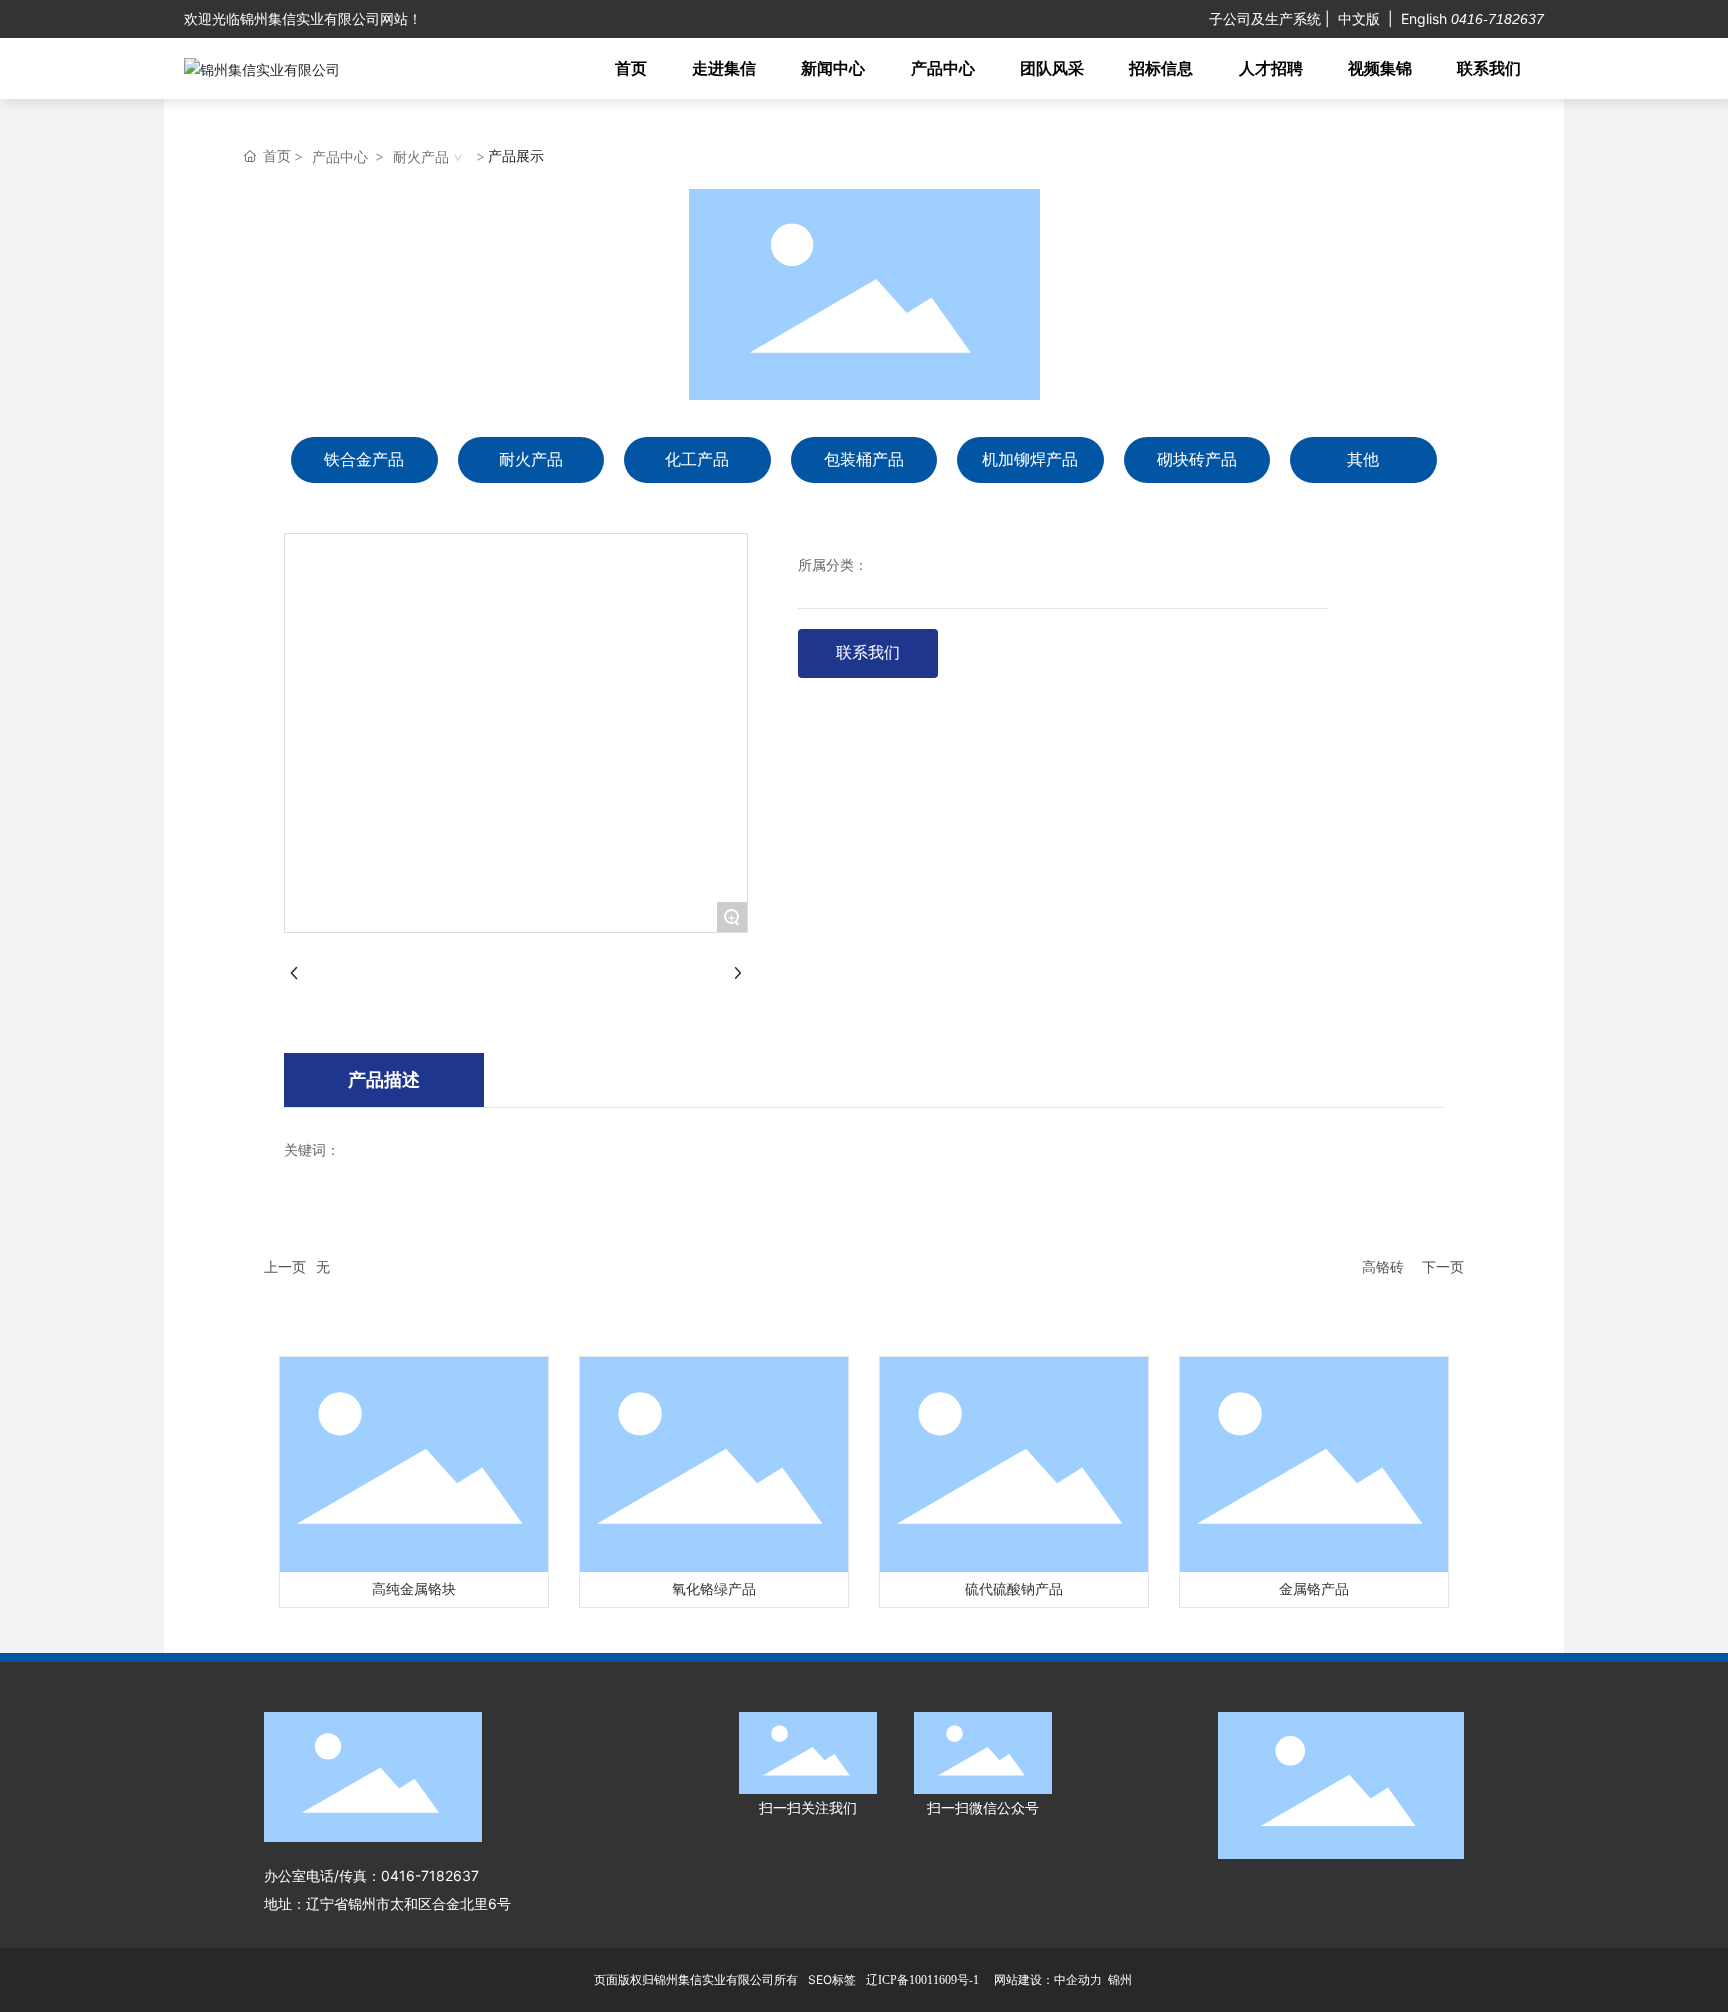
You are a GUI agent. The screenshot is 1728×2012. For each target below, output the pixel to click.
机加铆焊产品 (1030, 459)
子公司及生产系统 (1265, 18)
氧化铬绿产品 (714, 1589)
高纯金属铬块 (414, 1589)
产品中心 (340, 156)
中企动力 (1078, 1979)
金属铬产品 (1314, 1589)
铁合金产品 (364, 459)
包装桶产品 (864, 459)
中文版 (1359, 18)
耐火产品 (421, 156)
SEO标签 (832, 1979)
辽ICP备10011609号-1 (922, 1980)
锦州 (1120, 1979)
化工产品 (697, 459)
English (1424, 18)
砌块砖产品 (1197, 459)
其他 (1363, 459)
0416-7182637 (1495, 19)
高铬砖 (1383, 1266)
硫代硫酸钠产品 (1014, 1589)
